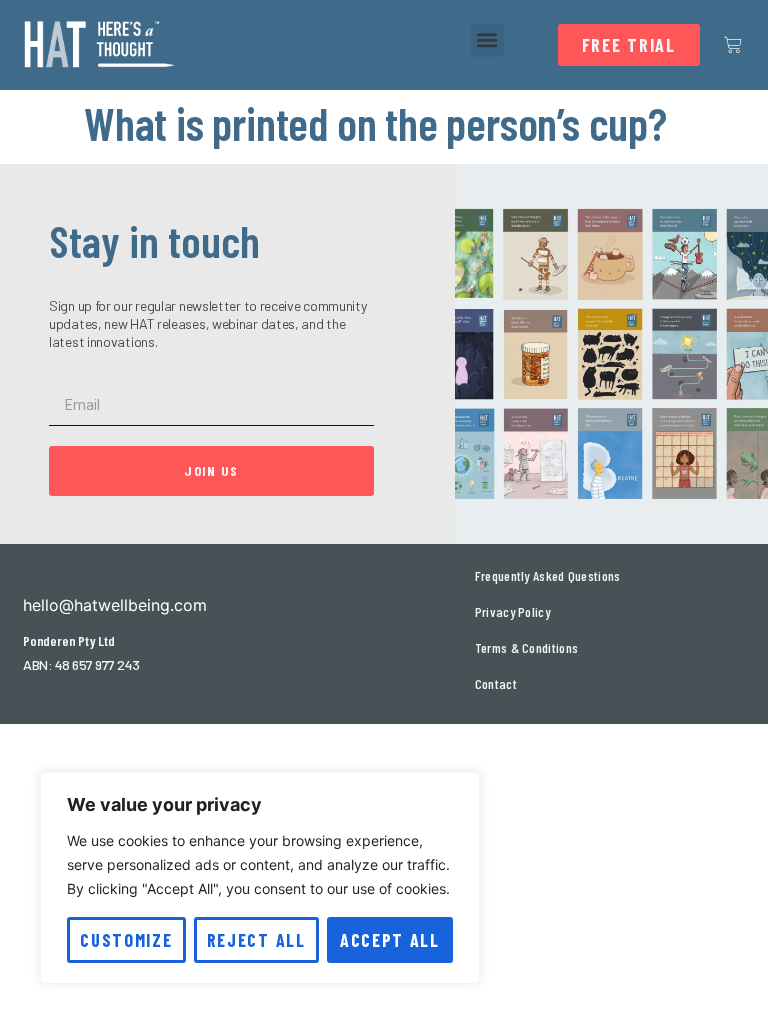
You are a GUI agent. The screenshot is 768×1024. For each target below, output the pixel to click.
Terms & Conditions (526, 647)
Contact (496, 683)
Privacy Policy (512, 611)
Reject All (256, 940)
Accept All (390, 940)
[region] (260, 878)
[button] (487, 40)
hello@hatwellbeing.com (115, 605)
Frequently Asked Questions (548, 575)
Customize (126, 940)
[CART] (733, 45)
